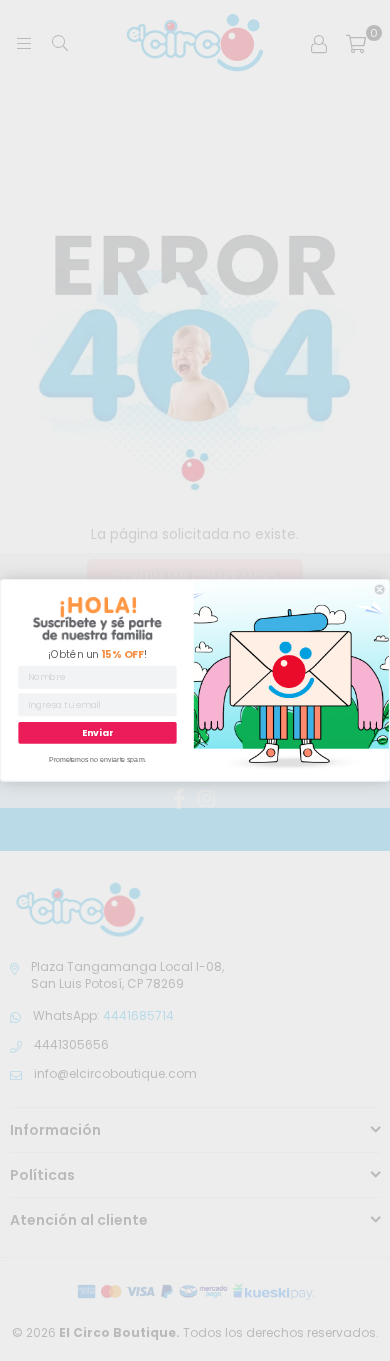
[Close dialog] (379, 589)
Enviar (97, 732)
